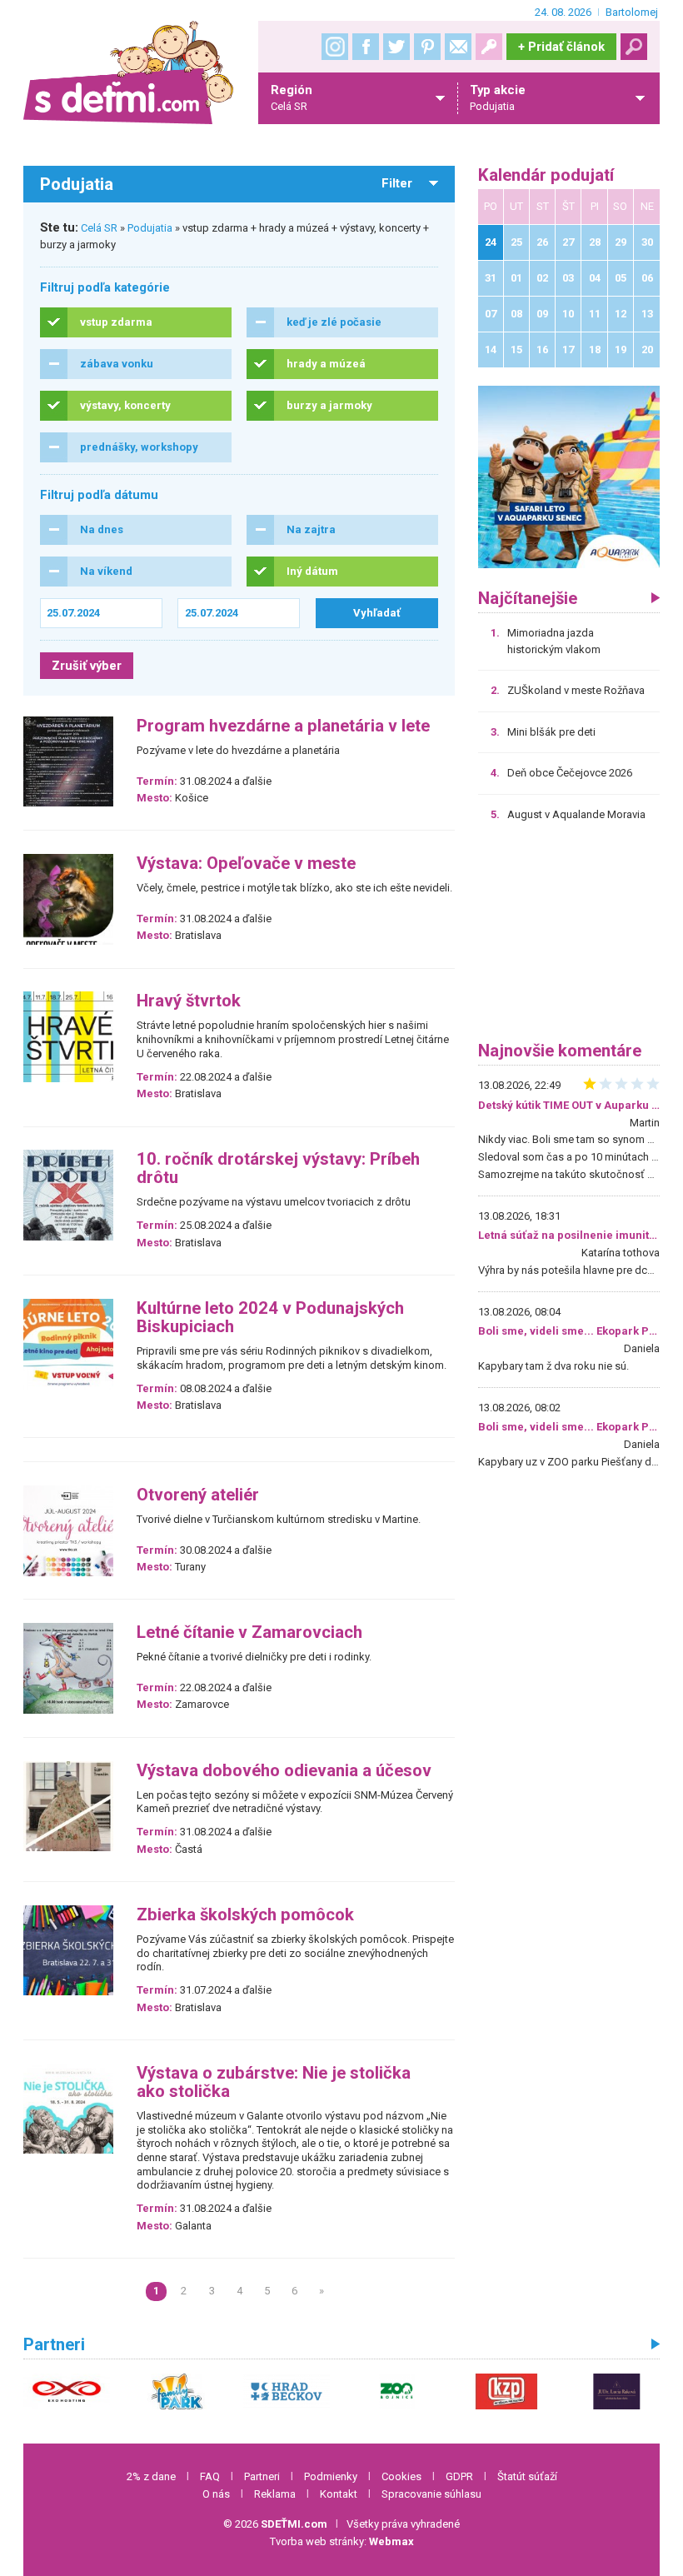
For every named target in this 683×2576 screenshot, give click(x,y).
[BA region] (569, 476)
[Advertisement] (569, 937)
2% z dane (151, 2476)
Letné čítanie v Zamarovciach (249, 1632)
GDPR (459, 2476)
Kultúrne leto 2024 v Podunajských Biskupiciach (270, 1318)
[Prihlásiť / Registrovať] (489, 47)
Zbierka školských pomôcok (245, 1915)
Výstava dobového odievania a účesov (284, 1771)
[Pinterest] (427, 47)
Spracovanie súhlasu (431, 2494)
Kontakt (339, 2494)
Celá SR (99, 228)
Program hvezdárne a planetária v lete (283, 726)
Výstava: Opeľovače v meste (246, 864)
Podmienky (331, 2476)
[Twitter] (396, 47)
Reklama (275, 2494)
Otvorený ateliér (198, 1495)
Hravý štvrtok (189, 1001)
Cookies (401, 2476)
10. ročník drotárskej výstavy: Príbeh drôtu (278, 1168)
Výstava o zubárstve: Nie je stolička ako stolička (274, 2082)
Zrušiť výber (87, 666)
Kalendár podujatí (546, 175)
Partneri (262, 2476)
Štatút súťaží (527, 2476)
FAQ (210, 2476)
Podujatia (150, 228)
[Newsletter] (458, 47)
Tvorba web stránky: (342, 2541)
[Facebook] (366, 47)
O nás (216, 2494)
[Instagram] (335, 47)
